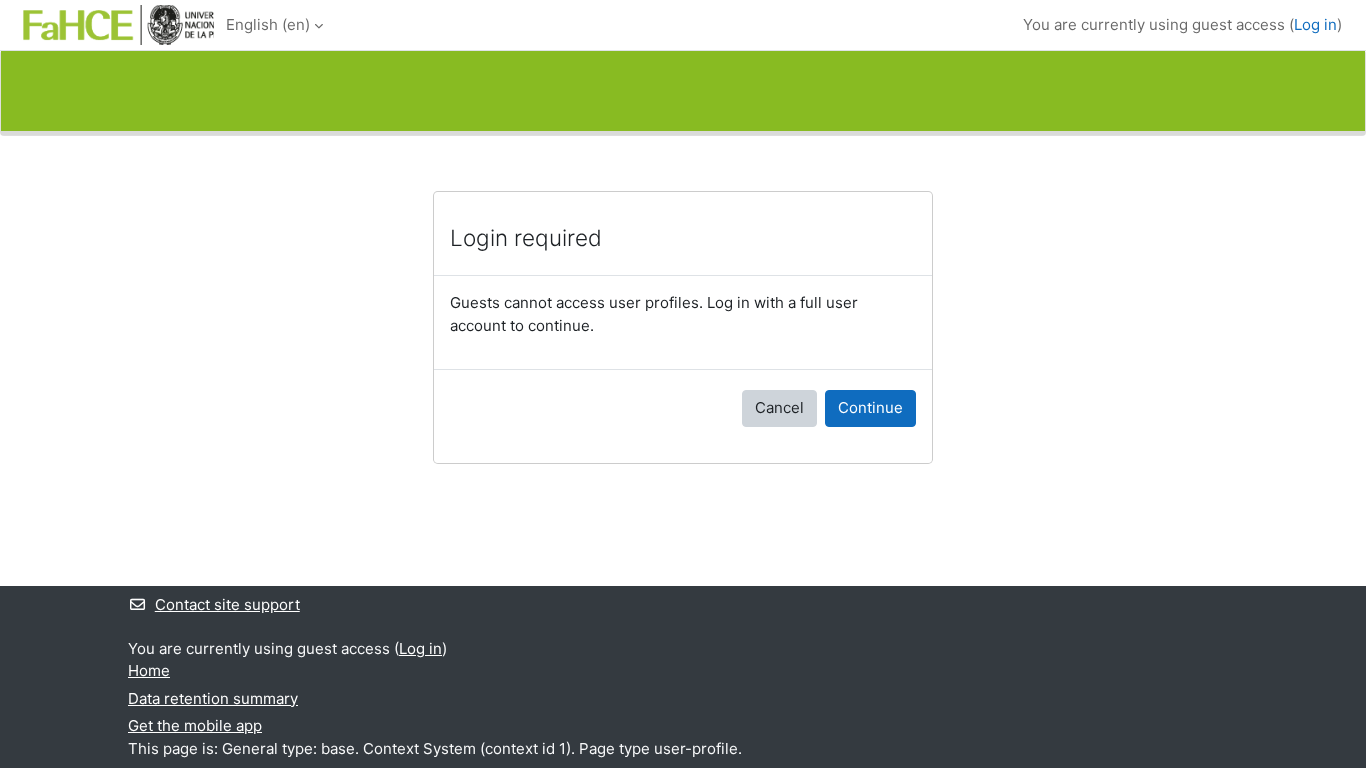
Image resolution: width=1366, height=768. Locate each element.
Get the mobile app (195, 725)
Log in (1315, 24)
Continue (870, 407)
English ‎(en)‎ (268, 24)
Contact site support (227, 604)
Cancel (779, 407)
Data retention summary (213, 698)
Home (149, 670)
